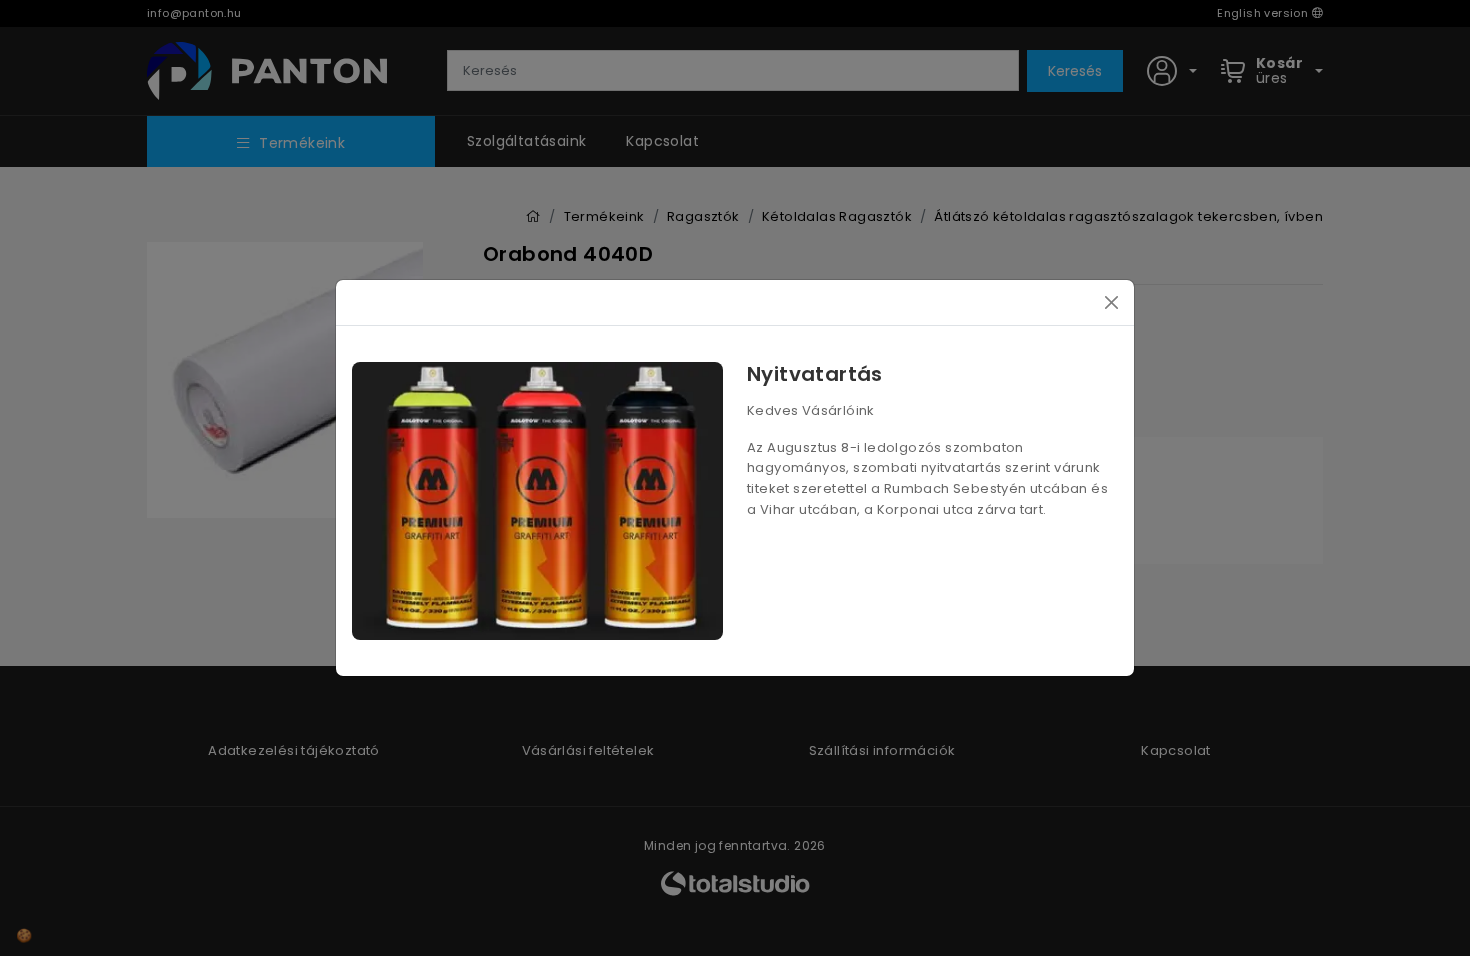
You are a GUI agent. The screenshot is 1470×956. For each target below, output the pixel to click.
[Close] (1111, 302)
